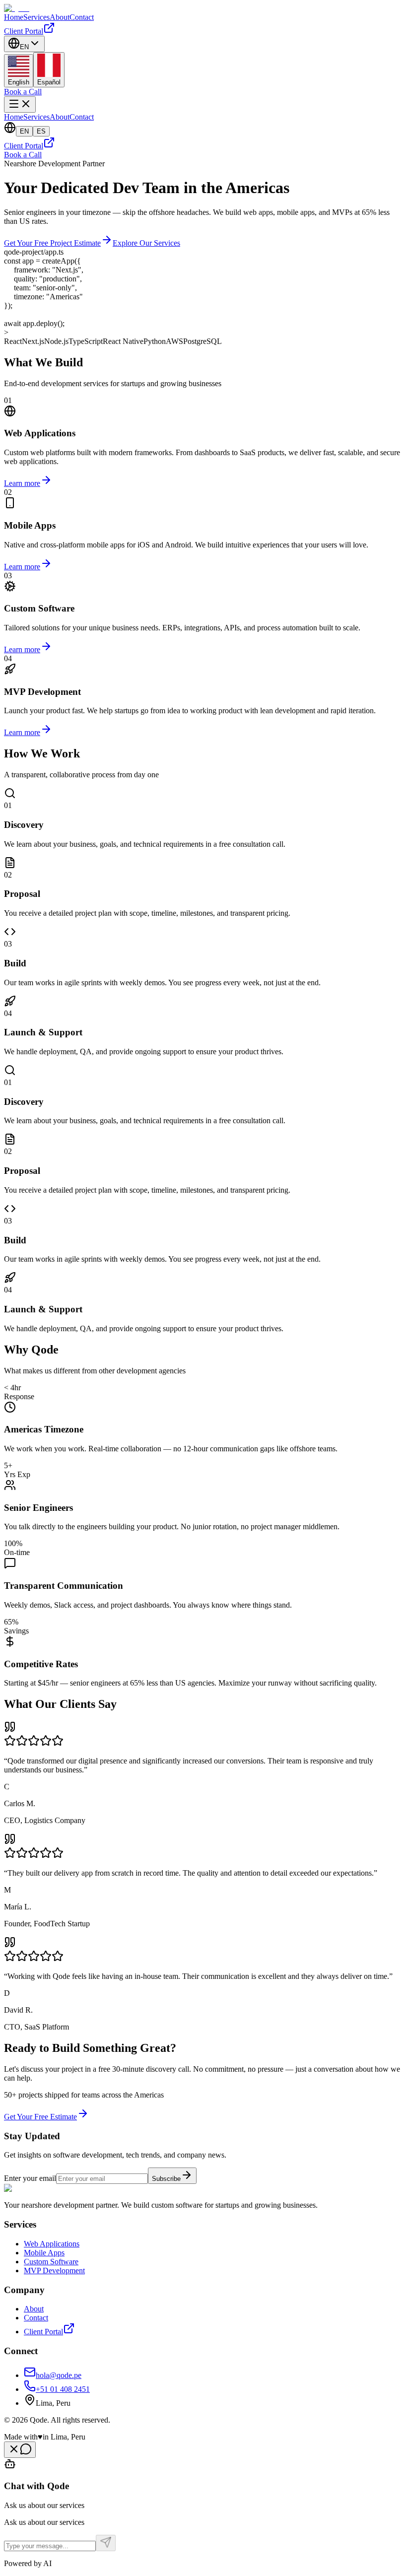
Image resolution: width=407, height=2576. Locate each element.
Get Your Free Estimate (40, 2117)
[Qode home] (17, 8)
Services (36, 17)
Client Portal (24, 31)
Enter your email (30, 2178)
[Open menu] (20, 104)
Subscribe (166, 2179)
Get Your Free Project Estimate (52, 243)
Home (14, 17)
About (60, 17)
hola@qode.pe (59, 2375)
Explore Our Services (146, 243)
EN (24, 131)
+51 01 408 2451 (63, 2389)
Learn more (22, 483)
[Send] (106, 2543)
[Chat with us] (20, 2450)
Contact (82, 17)
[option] (19, 71)
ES (41, 131)
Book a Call (23, 92)
